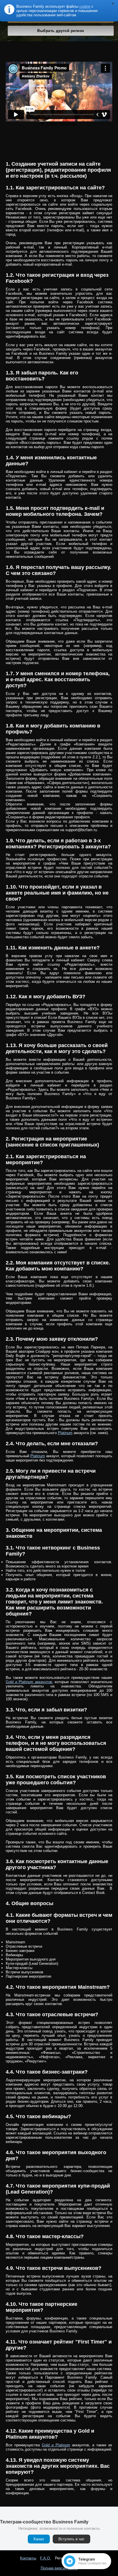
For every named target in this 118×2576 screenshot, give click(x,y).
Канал (39, 2539)
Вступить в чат (71, 2539)
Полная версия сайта (59, 2568)
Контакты (28, 2558)
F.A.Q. (46, 2558)
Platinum (65, 1433)
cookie (85, 6)
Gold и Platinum (56, 2445)
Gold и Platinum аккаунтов (29, 1682)
